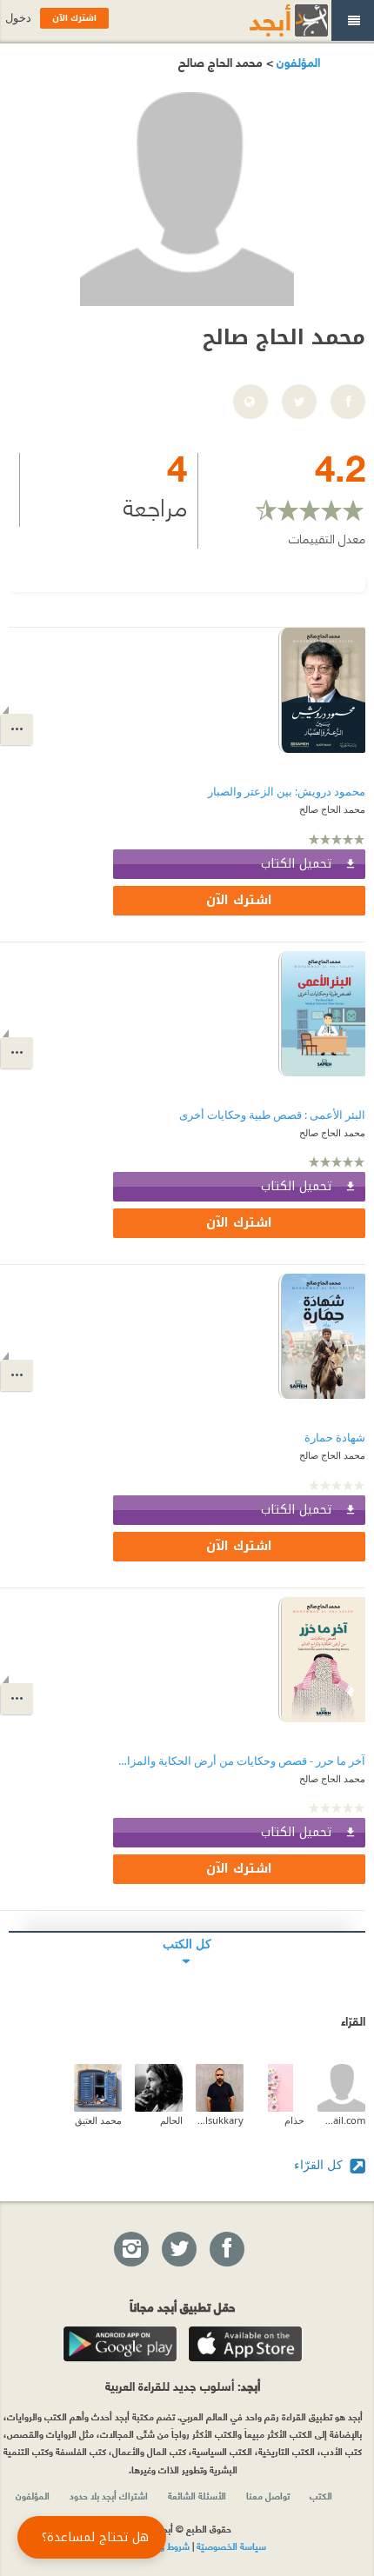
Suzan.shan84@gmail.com (341, 2120)
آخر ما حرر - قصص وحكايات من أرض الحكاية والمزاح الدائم (239, 1761)
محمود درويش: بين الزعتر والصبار (287, 792)
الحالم (171, 2120)
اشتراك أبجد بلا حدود (109, 2495)
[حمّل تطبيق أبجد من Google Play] (120, 2344)
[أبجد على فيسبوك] (226, 2250)
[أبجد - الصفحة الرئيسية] (267, 20)
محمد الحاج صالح (332, 809)
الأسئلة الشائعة (197, 2495)
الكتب (321, 2495)
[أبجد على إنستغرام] (130, 2250)
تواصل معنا (268, 2495)
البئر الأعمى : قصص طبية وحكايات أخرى (272, 1115)
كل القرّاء (320, 2164)
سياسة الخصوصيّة (231, 2546)
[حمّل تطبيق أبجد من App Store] (245, 2344)
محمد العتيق (98, 2120)
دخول (18, 18)
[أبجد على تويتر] (178, 2250)
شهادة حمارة (335, 1438)
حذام (294, 2120)
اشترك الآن (239, 900)
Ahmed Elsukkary (220, 2120)
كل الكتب (187, 1944)
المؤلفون (297, 61)
